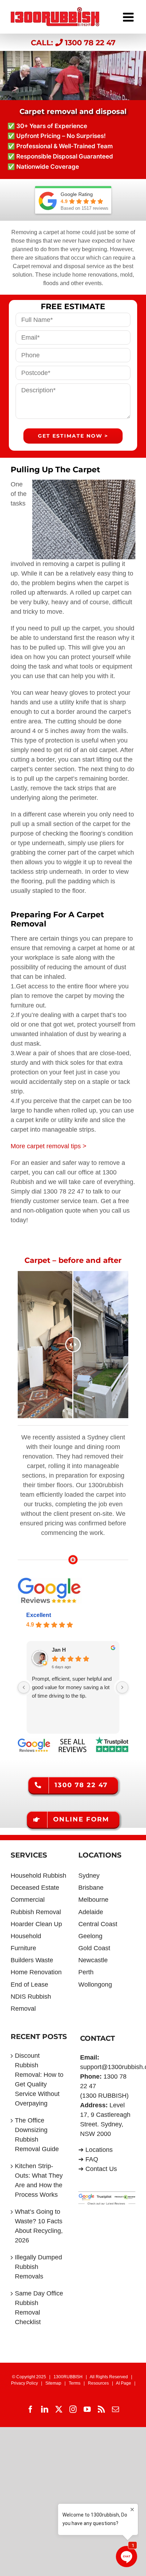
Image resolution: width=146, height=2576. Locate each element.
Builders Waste (32, 1960)
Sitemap (53, 2383)
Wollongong (95, 1985)
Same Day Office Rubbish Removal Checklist (39, 2308)
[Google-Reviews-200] (50, 1581)
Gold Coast (94, 1948)
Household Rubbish (38, 1876)
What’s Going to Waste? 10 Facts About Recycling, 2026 (39, 2226)
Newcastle (93, 1960)
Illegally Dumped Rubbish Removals (38, 2267)
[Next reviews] (122, 1687)
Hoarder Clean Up (36, 1924)
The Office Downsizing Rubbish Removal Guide (37, 2135)
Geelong (90, 1936)
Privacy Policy (24, 2383)
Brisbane (91, 1888)
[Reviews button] (73, 1740)
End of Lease (29, 1985)
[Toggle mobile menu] (129, 15)
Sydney (89, 1876)
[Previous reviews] (24, 1687)
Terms (75, 2383)
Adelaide (91, 1912)
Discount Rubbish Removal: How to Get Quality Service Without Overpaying (39, 2080)
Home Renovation (36, 1972)
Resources (98, 2383)
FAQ (92, 2159)
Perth (86, 1972)
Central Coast (98, 1924)
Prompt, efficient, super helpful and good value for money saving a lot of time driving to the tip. (72, 1687)
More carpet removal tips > (49, 1146)
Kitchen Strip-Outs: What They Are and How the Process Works (39, 2180)
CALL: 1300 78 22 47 (73, 42)
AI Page (123, 2383)
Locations (99, 2150)
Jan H (59, 1650)
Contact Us (101, 2169)
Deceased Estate (35, 1888)
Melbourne (93, 1900)
